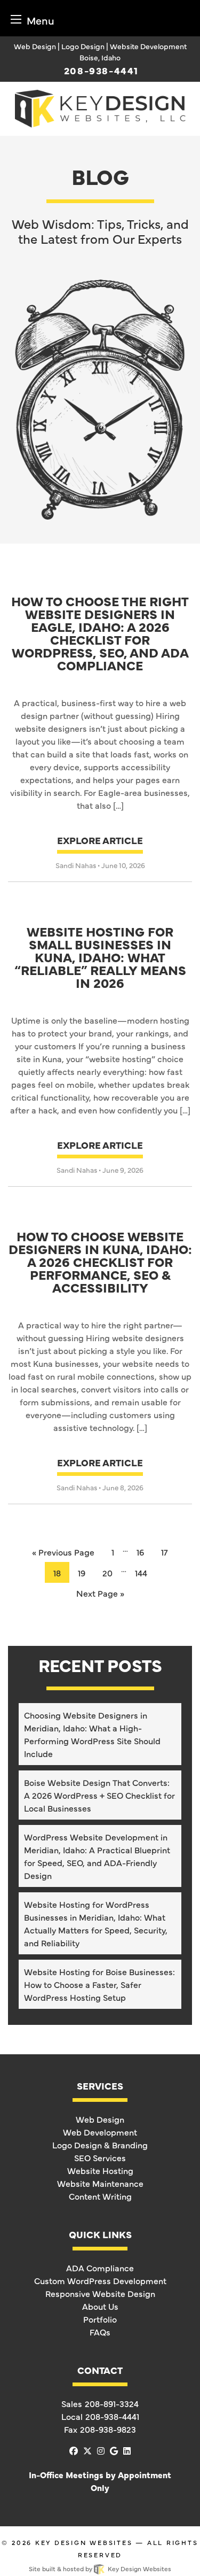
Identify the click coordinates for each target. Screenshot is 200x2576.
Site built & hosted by (100, 2569)
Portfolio (100, 2319)
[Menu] (16, 19)
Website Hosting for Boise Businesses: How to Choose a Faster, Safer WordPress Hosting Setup (99, 1984)
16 (140, 1552)
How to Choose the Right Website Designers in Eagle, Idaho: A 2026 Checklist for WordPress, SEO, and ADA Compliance (100, 634)
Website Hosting (100, 2170)
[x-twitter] (87, 2450)
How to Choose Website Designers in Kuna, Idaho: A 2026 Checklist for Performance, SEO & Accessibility (100, 1263)
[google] (114, 2450)
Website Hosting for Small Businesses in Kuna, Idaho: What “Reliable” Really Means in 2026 (100, 958)
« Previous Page (63, 1552)
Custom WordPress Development (100, 2280)
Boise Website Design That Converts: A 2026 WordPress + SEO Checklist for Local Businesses (99, 1795)
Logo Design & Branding (100, 2145)
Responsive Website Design (100, 2293)
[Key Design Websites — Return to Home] (100, 107)
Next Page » (100, 1593)
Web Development (100, 2132)
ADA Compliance (100, 2268)
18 (57, 1573)
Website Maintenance (100, 2183)
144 (141, 1573)
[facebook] (74, 2450)
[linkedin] (127, 2450)
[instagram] (101, 2450)
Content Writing (100, 2196)
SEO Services (100, 2157)
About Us (100, 2306)
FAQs (100, 2332)
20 (107, 1573)
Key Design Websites (84, 2542)
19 (82, 1573)
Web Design (100, 2119)
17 (165, 1552)
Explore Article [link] (100, 840)
